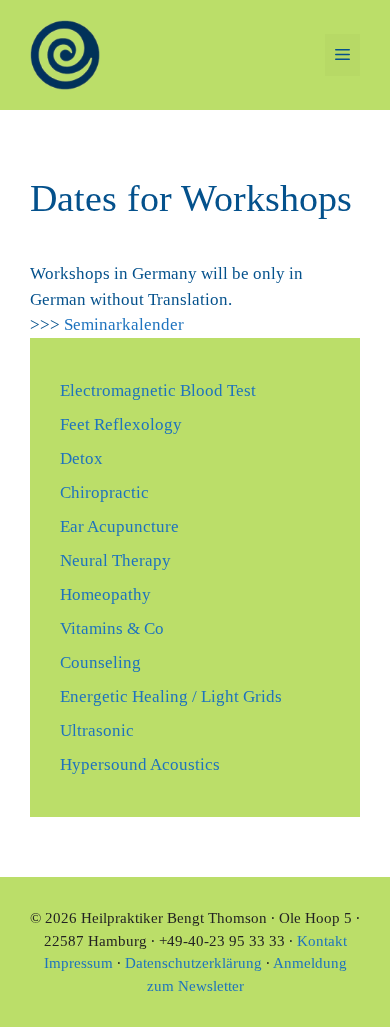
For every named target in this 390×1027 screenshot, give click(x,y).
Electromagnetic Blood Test (158, 390)
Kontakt (322, 941)
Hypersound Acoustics (140, 764)
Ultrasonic (97, 730)
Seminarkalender (124, 324)
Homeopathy (105, 594)
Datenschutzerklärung (193, 963)
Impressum (78, 963)
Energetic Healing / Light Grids (171, 696)
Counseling (100, 662)
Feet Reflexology (121, 424)
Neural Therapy (115, 560)
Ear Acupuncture (119, 526)
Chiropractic (104, 492)
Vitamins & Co (112, 628)
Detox (81, 458)
